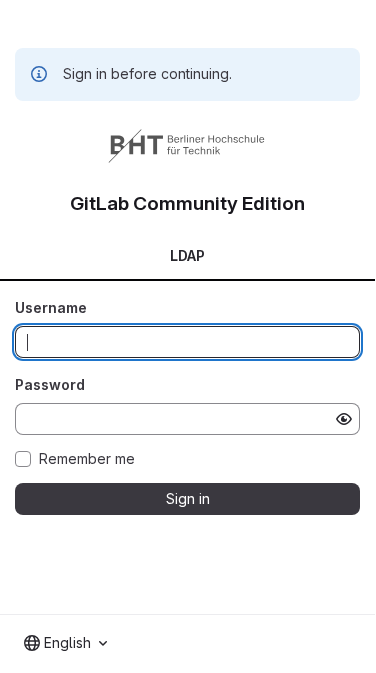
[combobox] (65, 643)
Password (50, 384)
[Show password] (344, 419)
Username (51, 307)
